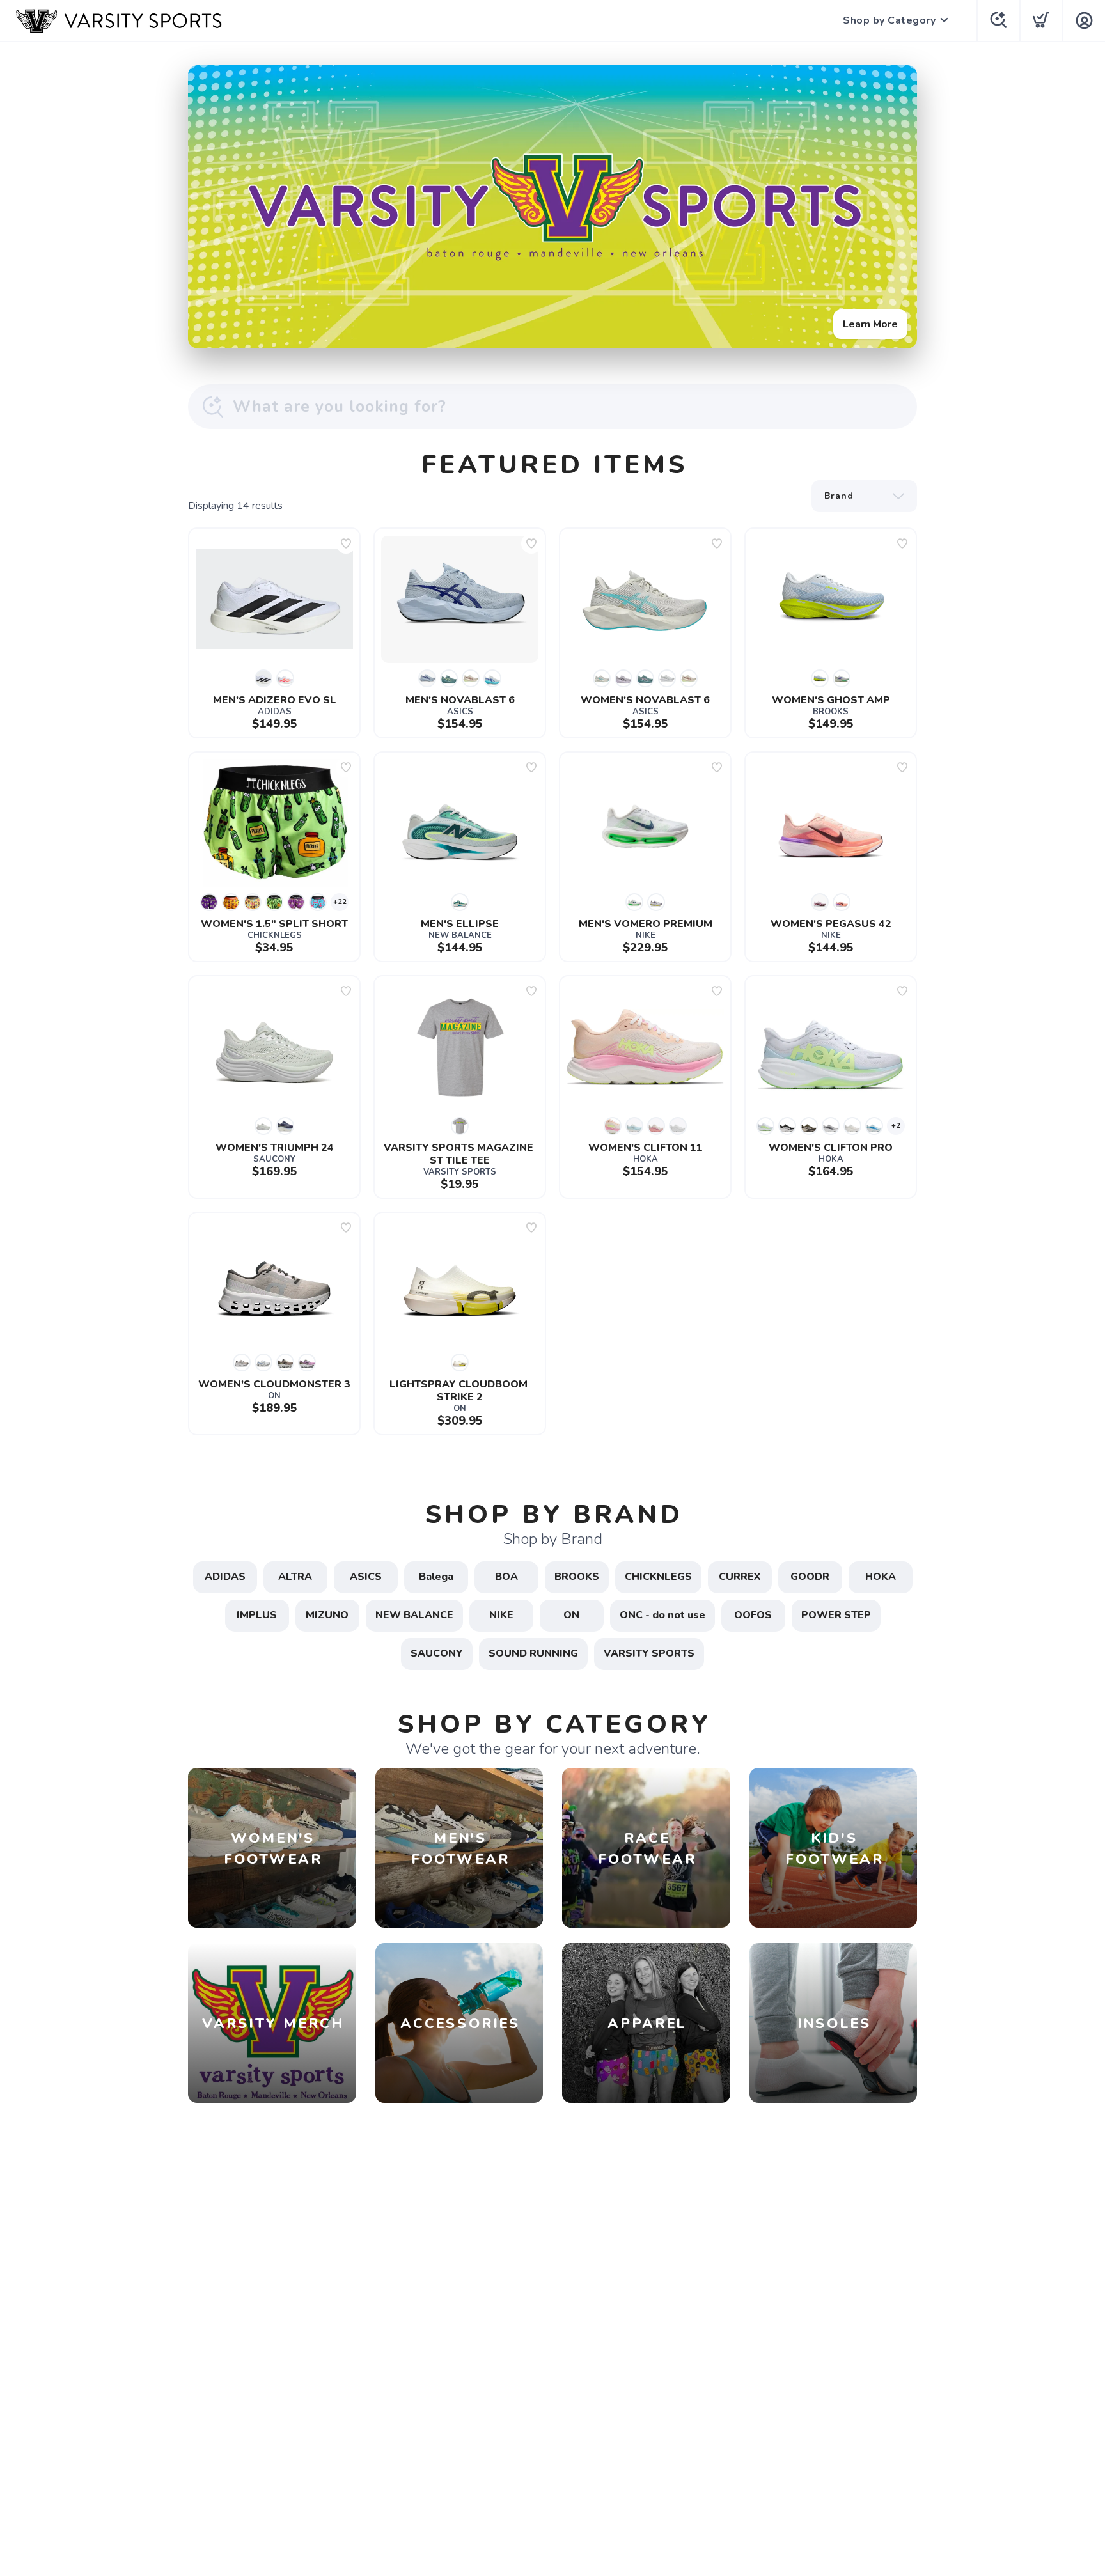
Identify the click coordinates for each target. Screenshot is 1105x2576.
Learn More (870, 324)
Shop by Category (889, 20)
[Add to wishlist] (346, 543)
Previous (208, 204)
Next (897, 204)
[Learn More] (552, 207)
